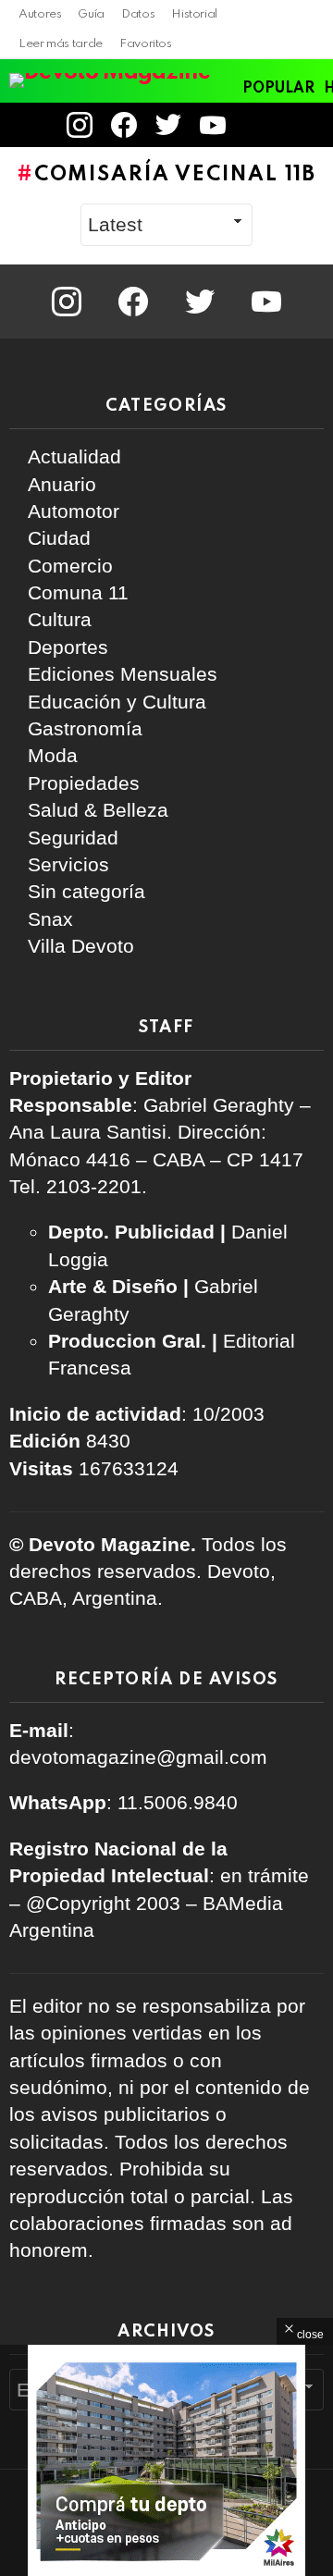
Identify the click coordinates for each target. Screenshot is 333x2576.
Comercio (70, 566)
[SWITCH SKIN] (296, 125)
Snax (50, 919)
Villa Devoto (81, 946)
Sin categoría (86, 891)
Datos (138, 14)
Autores (40, 14)
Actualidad (74, 456)
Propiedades (84, 783)
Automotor (74, 511)
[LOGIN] (260, 125)
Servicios (68, 864)
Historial (194, 14)
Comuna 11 (78, 592)
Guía (91, 14)
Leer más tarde (61, 44)
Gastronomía (85, 728)
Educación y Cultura (117, 702)
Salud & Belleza (98, 810)
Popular (278, 89)
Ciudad (59, 538)
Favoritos (146, 44)
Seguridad (73, 838)
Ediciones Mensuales (123, 674)
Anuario (62, 484)
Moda (53, 755)
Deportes (68, 647)
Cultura (60, 619)
